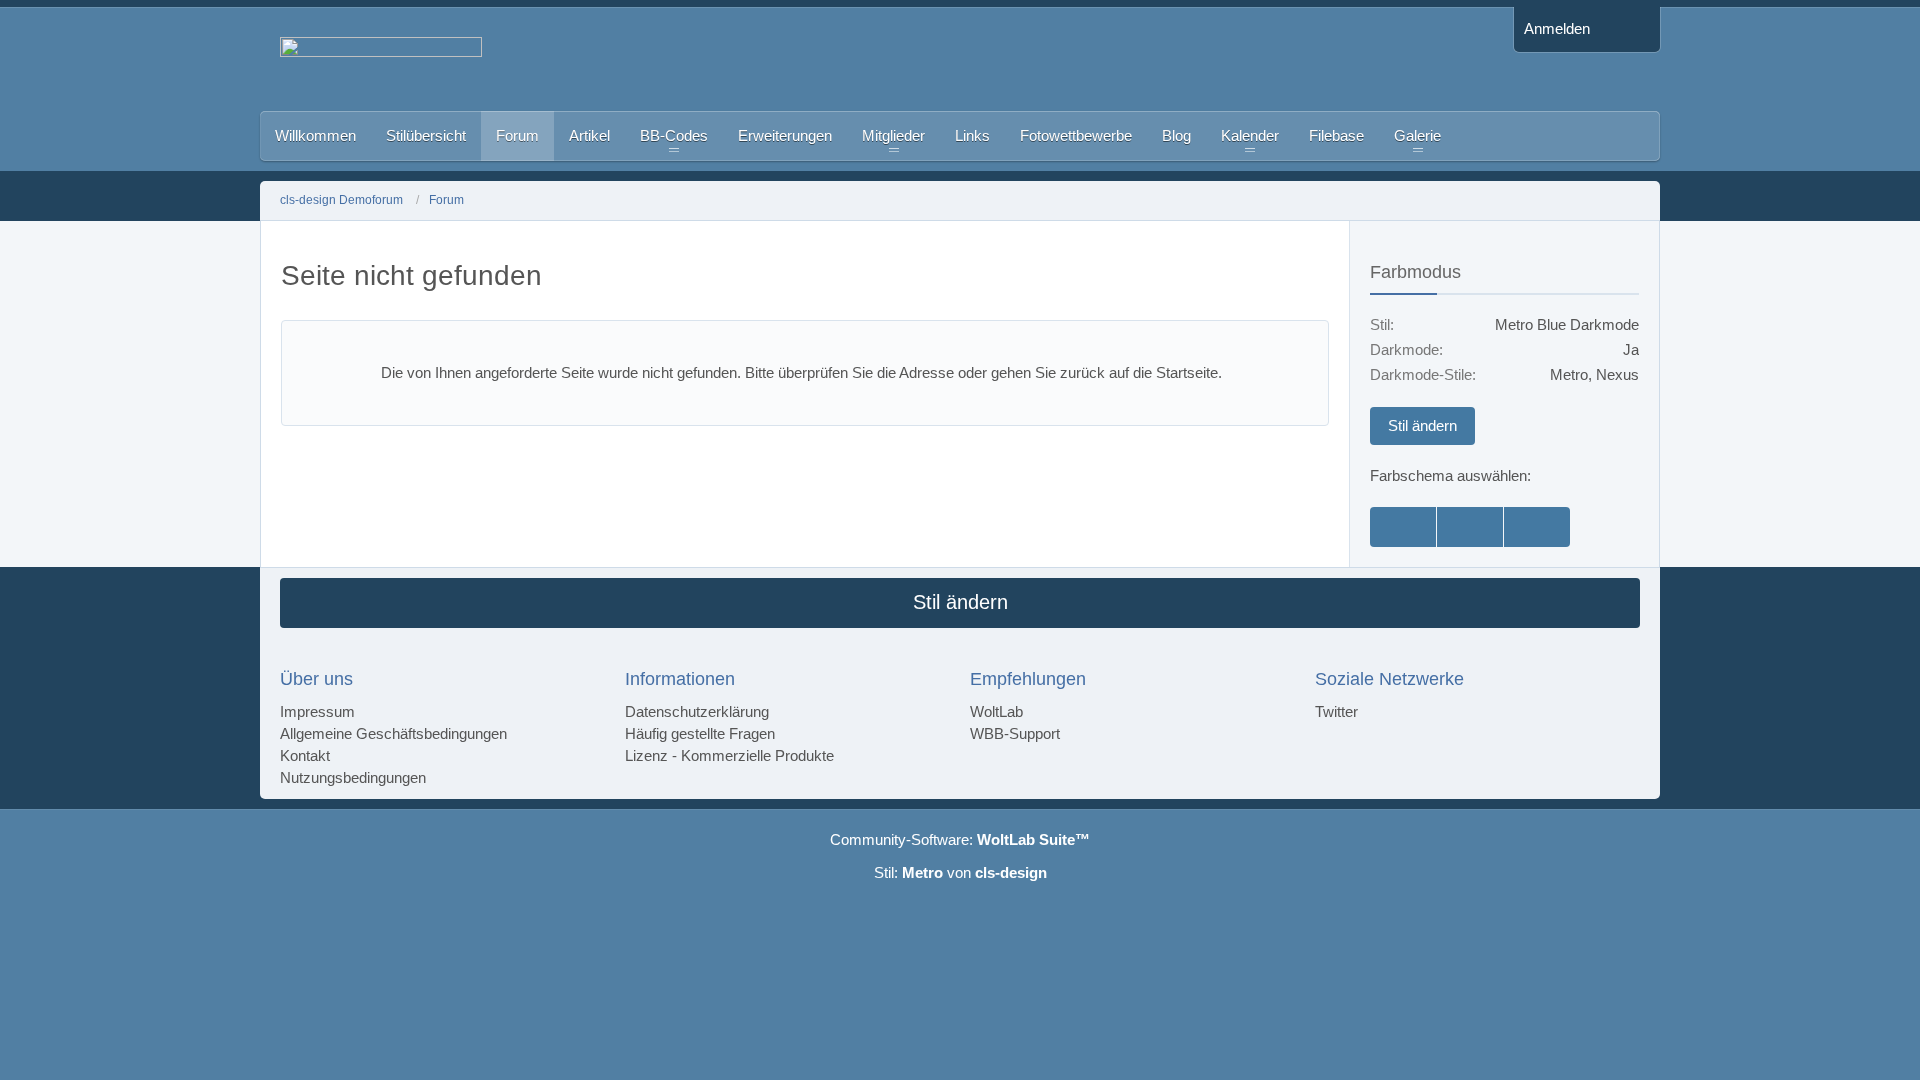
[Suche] (1630, 29)
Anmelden (1557, 28)
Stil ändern (1422, 425)
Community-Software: (960, 839)
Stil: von (960, 872)
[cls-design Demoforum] (887, 59)
